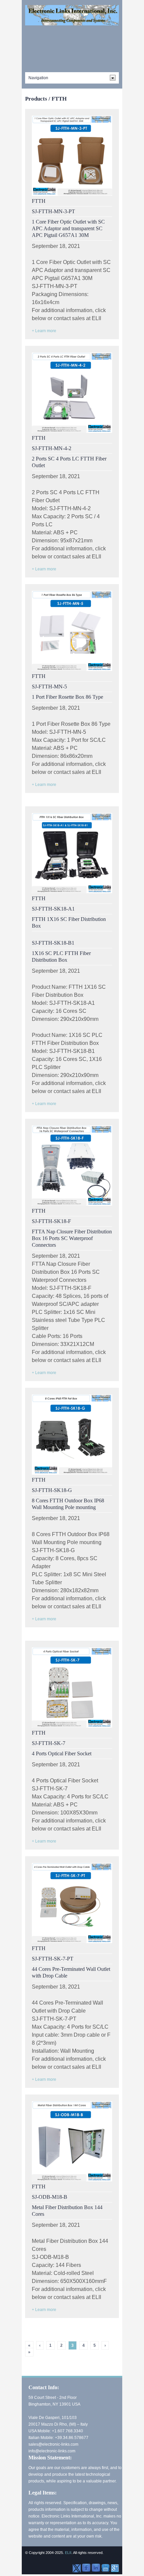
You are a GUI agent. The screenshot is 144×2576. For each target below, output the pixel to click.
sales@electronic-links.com (53, 2444)
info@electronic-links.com (52, 2451)
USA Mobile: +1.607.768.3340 (56, 2431)
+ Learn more (44, 331)
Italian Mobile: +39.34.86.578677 (58, 2438)
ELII (68, 2553)
